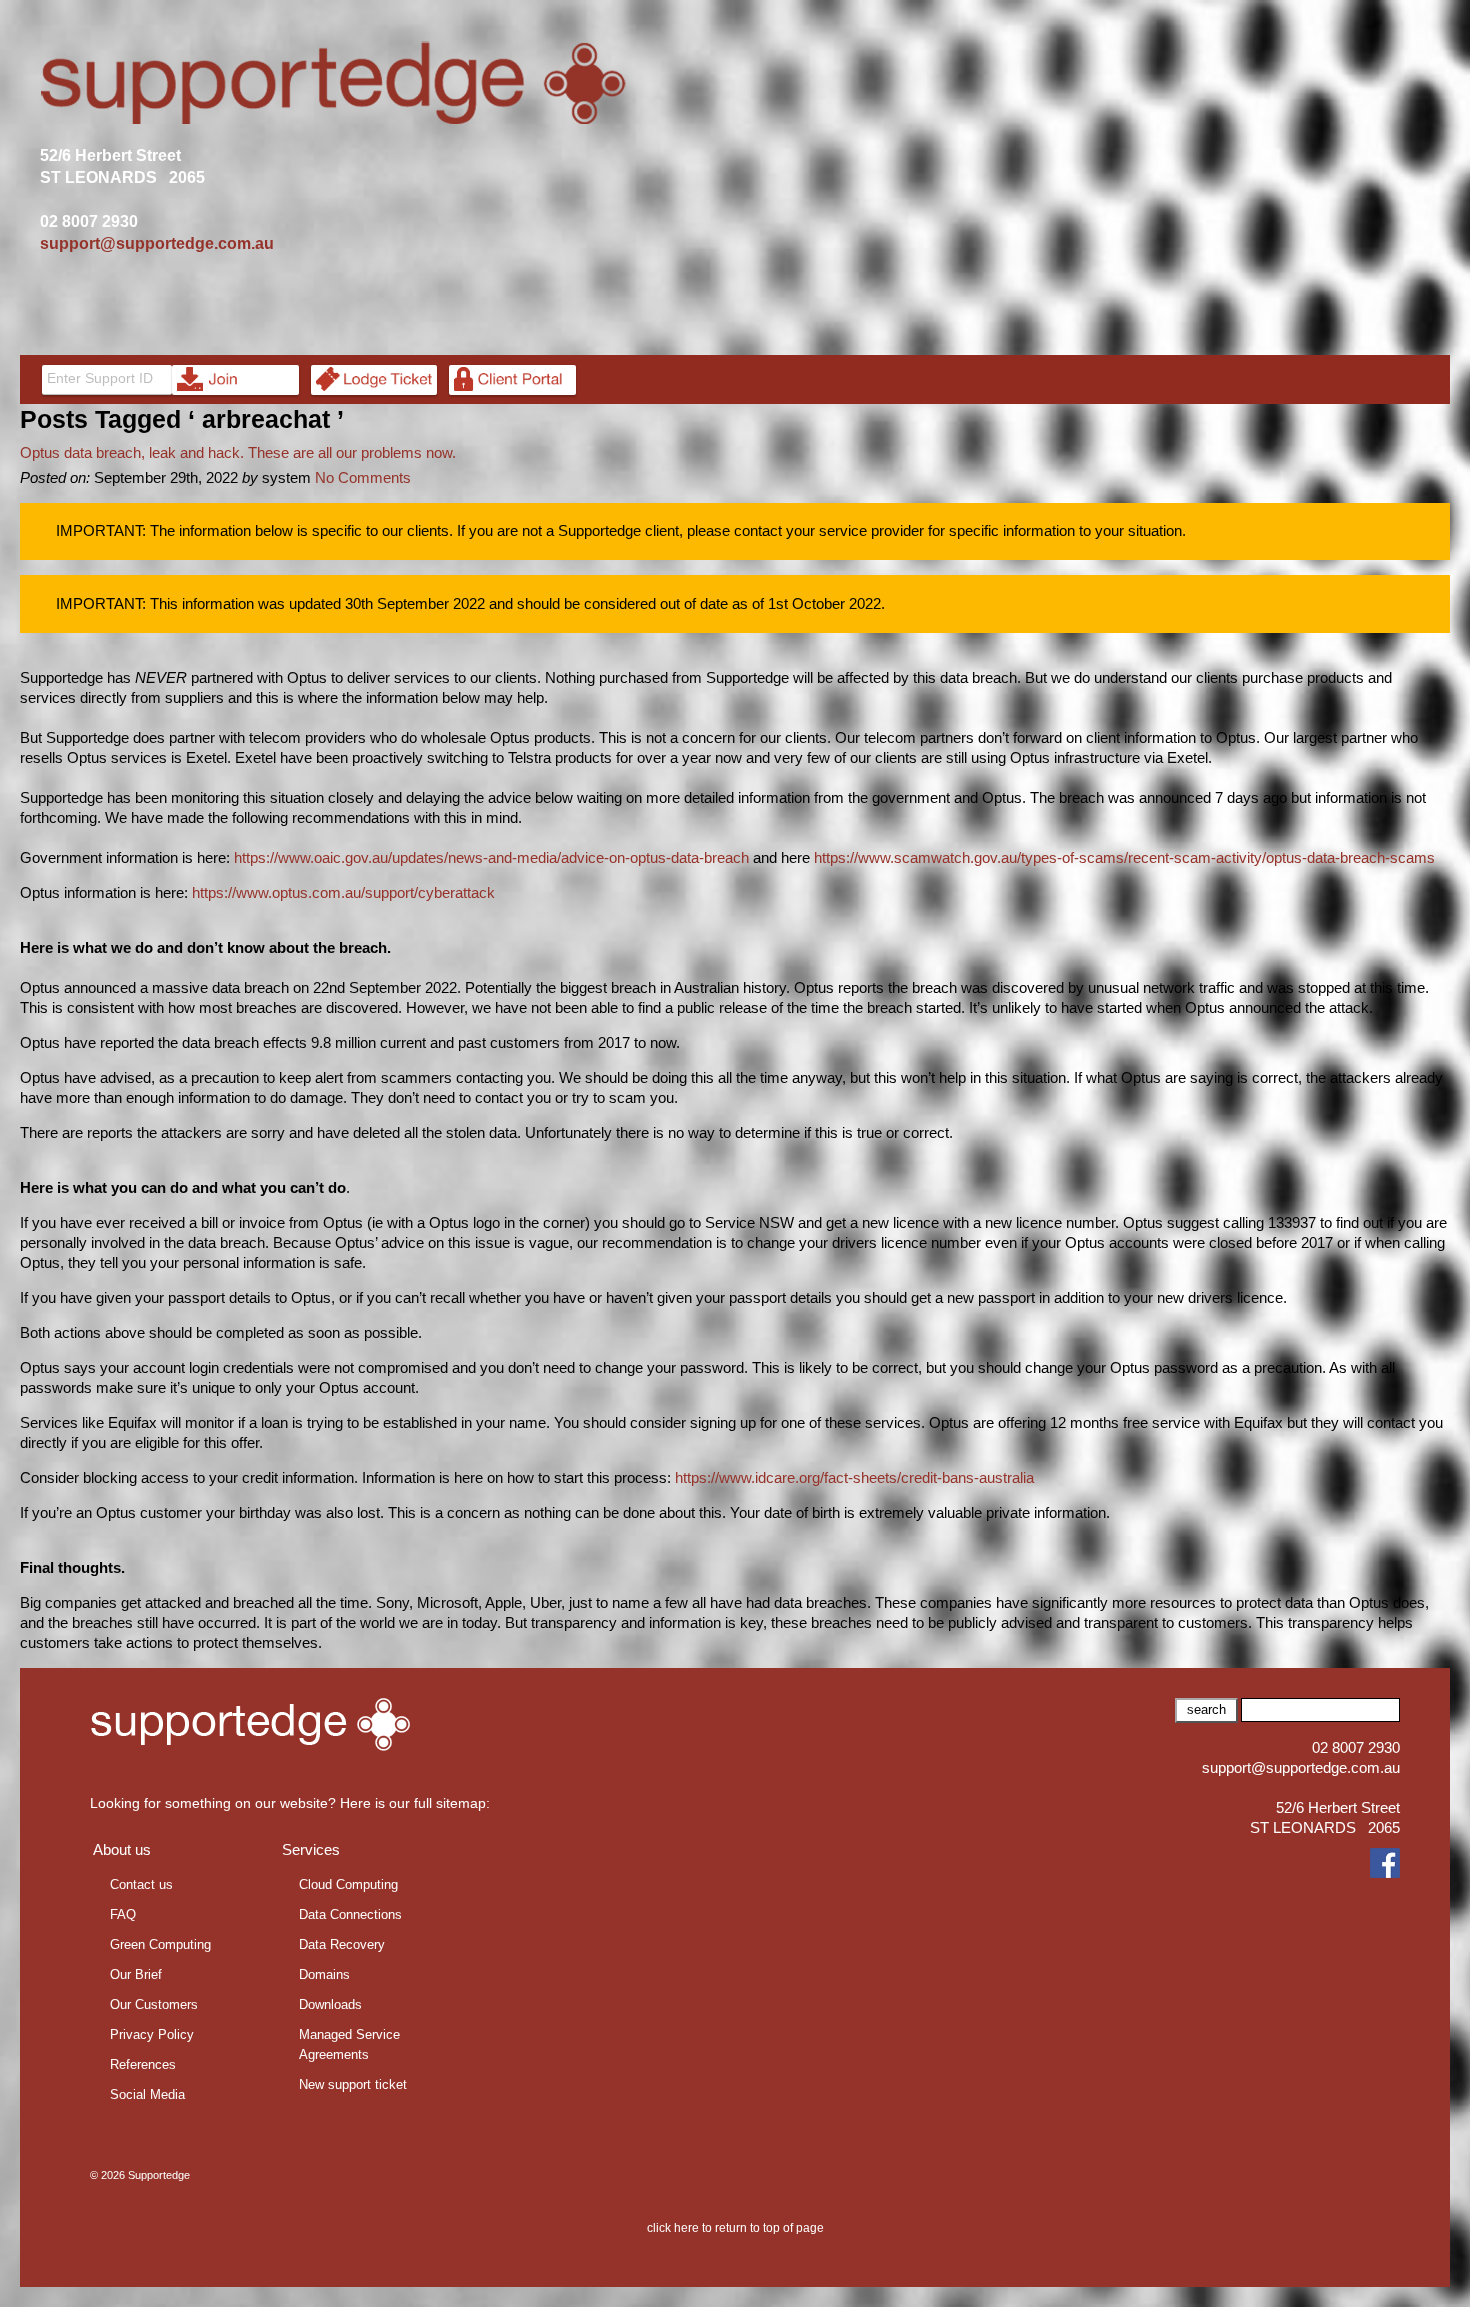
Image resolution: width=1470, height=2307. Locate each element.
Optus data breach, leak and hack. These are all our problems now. (238, 452)
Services (311, 1849)
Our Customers (154, 2004)
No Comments (363, 477)
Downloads (330, 2004)
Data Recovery (342, 1944)
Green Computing (160, 1944)
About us (122, 1849)
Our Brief (136, 1974)
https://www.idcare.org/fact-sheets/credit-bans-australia (854, 1477)
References (143, 2064)
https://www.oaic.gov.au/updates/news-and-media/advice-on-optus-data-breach (491, 857)
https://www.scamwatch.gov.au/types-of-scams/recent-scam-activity (1038, 857)
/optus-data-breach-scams (1348, 857)
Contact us (141, 1884)
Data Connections (350, 1914)
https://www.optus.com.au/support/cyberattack (343, 892)
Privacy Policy (152, 2034)
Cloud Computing (348, 1884)
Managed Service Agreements (349, 2044)
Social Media (147, 2094)
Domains (324, 1974)
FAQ (123, 1914)
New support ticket (353, 2084)
